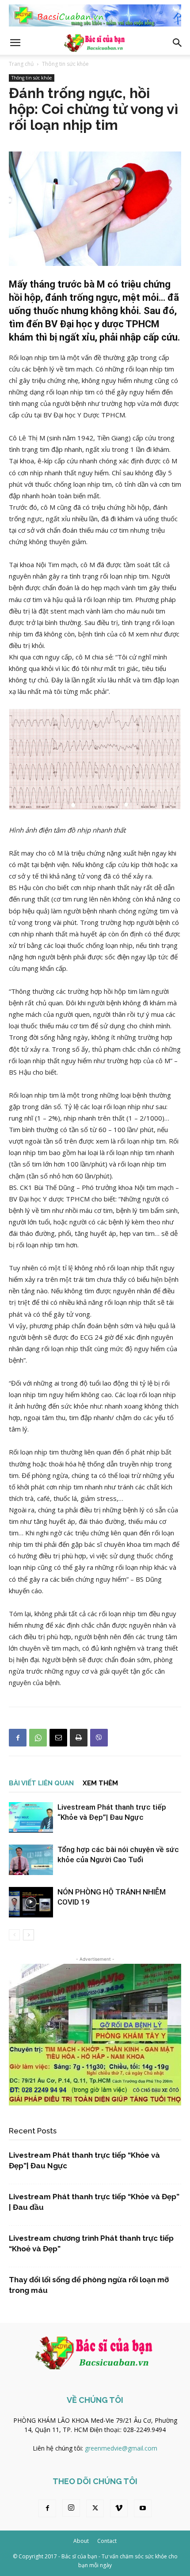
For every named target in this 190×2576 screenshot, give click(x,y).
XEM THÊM (100, 1783)
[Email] (58, 1738)
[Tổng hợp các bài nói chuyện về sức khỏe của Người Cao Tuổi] (31, 1860)
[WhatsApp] (38, 1738)
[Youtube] (143, 2508)
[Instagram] (71, 2508)
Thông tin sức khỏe (65, 64)
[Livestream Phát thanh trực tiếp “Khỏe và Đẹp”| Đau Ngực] (31, 1817)
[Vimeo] (119, 2508)
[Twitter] (95, 2508)
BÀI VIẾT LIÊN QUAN (41, 1783)
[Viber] (99, 1738)
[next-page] (28, 1935)
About (81, 2541)
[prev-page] (14, 1935)
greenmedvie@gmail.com (121, 2448)
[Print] (79, 1738)
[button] (15, 43)
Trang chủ (21, 64)
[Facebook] (18, 1738)
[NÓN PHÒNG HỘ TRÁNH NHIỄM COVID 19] (31, 1902)
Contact (107, 2541)
